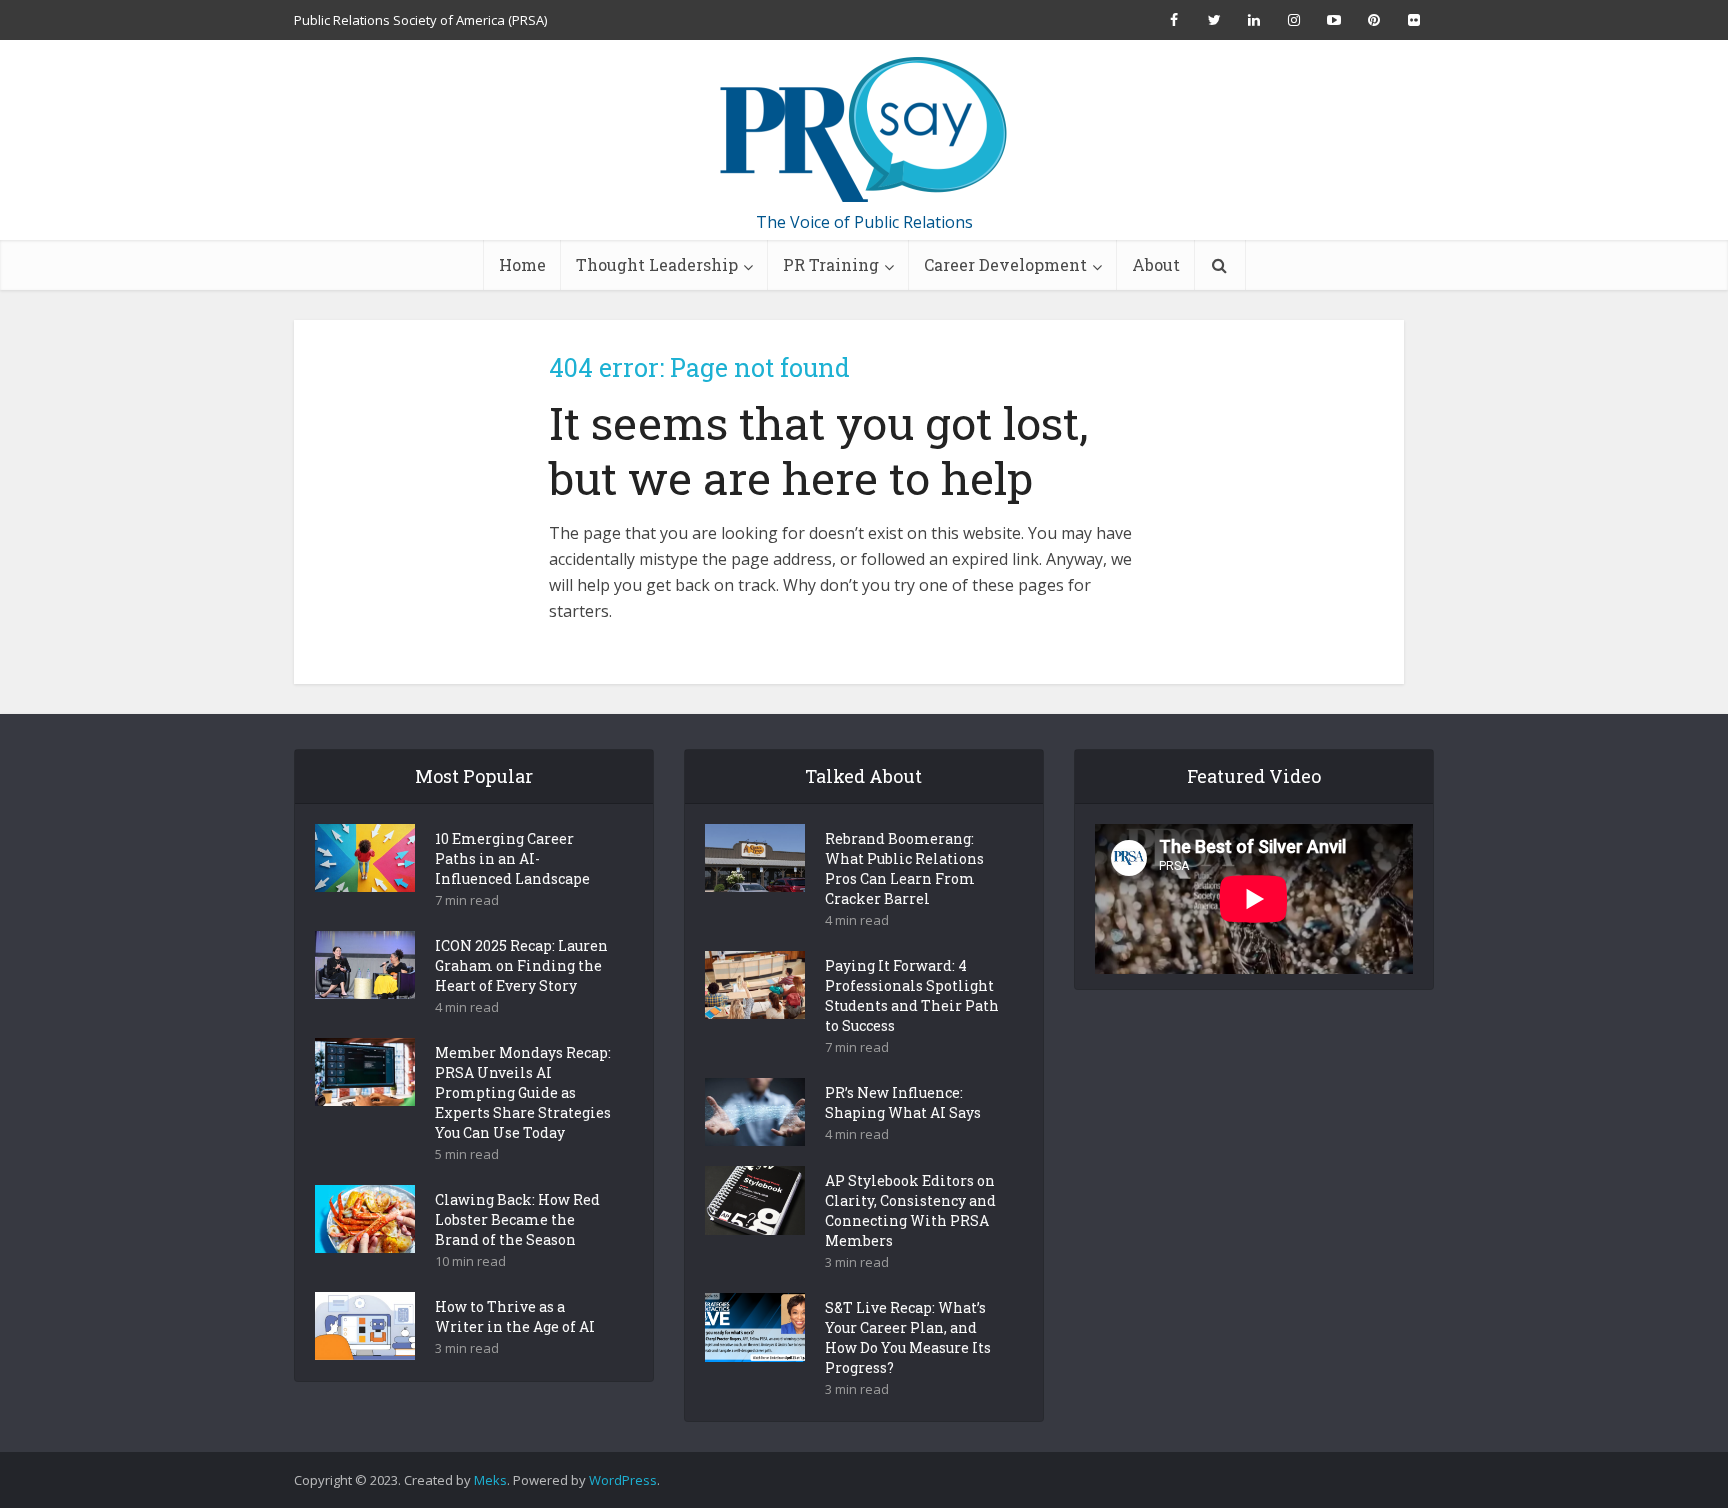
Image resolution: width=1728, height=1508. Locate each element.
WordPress (623, 1480)
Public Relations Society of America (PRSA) (420, 20)
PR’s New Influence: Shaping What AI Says (903, 1102)
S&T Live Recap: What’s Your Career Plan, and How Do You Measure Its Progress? (908, 1337)
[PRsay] (864, 130)
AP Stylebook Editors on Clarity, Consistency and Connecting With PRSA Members (910, 1210)
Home (522, 264)
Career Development (1005, 264)
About (1156, 264)
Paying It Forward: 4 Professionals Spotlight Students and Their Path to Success (912, 995)
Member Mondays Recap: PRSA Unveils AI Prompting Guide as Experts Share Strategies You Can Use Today (523, 1092)
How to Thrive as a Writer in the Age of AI (515, 1316)
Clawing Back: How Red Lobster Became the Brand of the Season (517, 1219)
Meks (490, 1480)
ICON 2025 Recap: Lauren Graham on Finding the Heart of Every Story (521, 965)
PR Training (831, 264)
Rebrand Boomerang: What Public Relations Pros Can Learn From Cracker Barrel (904, 868)
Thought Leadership (657, 264)
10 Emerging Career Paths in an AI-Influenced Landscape (512, 858)
